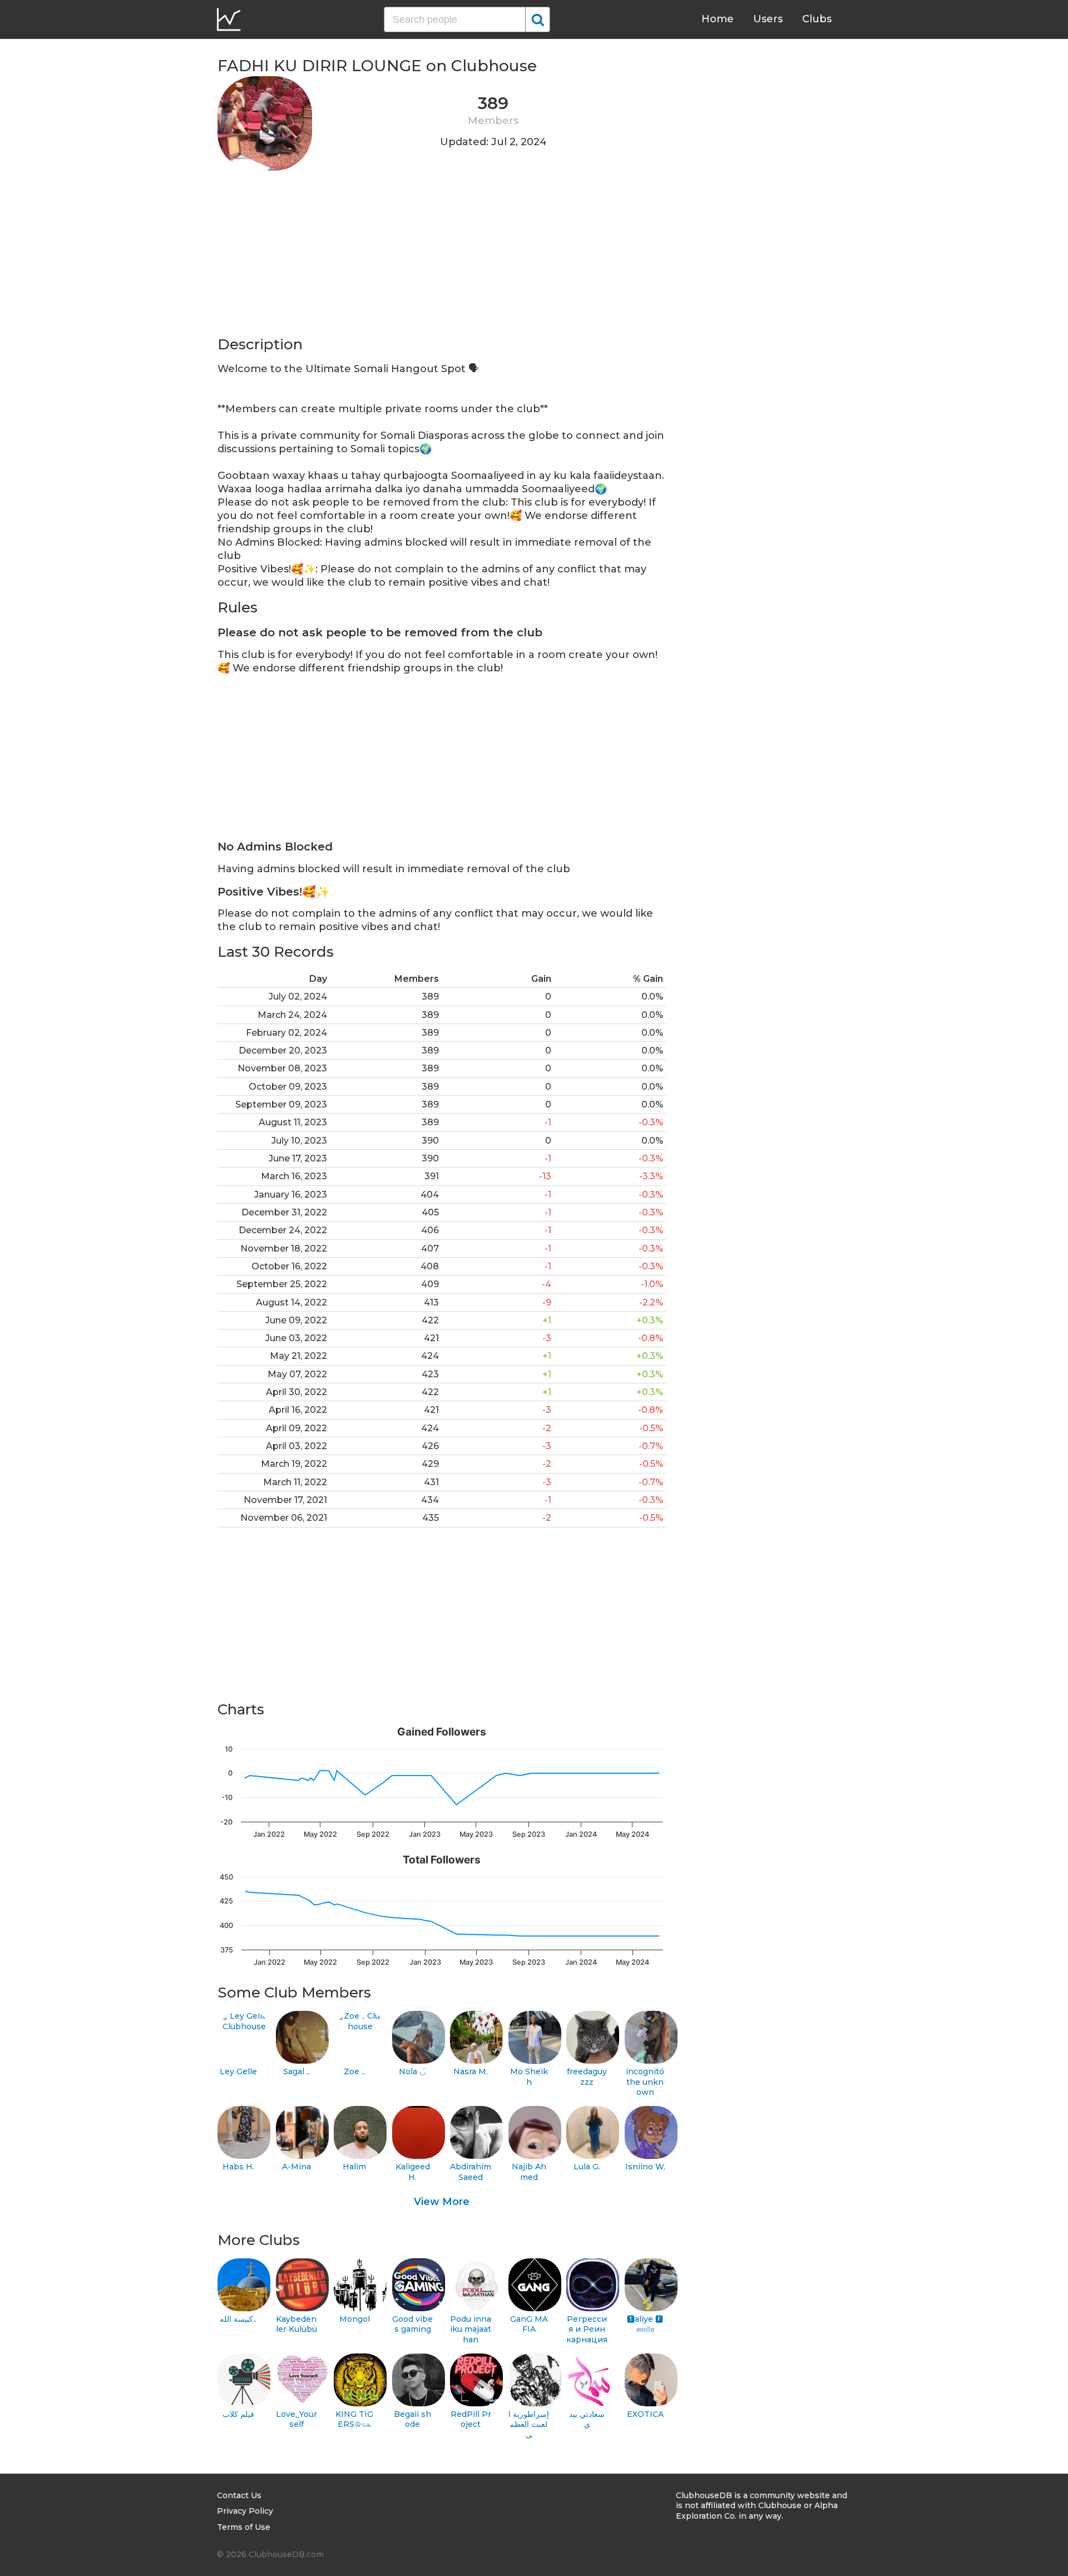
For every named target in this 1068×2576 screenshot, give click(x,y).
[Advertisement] (442, 257)
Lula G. (587, 2167)
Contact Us (239, 2495)
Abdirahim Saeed (471, 2172)
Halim (354, 2167)
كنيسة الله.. (238, 2319)
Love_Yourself (296, 2419)
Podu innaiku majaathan (471, 2329)
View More (442, 2202)
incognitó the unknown (645, 2082)
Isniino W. (645, 2167)
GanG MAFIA (529, 2324)
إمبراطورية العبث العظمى (529, 2424)
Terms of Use (244, 2527)
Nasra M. (471, 2071)
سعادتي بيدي (587, 2419)
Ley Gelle (238, 2071)
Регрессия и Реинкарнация (587, 2329)
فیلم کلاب (238, 2414)
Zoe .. (354, 2071)
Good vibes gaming (412, 2324)
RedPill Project (471, 2419)
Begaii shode (412, 2419)
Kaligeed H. (413, 2172)
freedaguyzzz (587, 2077)
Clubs (817, 19)
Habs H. (238, 2167)
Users (768, 19)
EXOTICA (645, 2414)
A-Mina (296, 2167)
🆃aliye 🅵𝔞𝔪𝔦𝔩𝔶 (645, 2324)
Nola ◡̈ (412, 2071)
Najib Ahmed (529, 2172)
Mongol (355, 2319)
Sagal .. (296, 2071)
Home (718, 19)
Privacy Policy (245, 2511)
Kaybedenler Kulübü (296, 2324)
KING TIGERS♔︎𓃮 (354, 2419)
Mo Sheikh (529, 2077)
